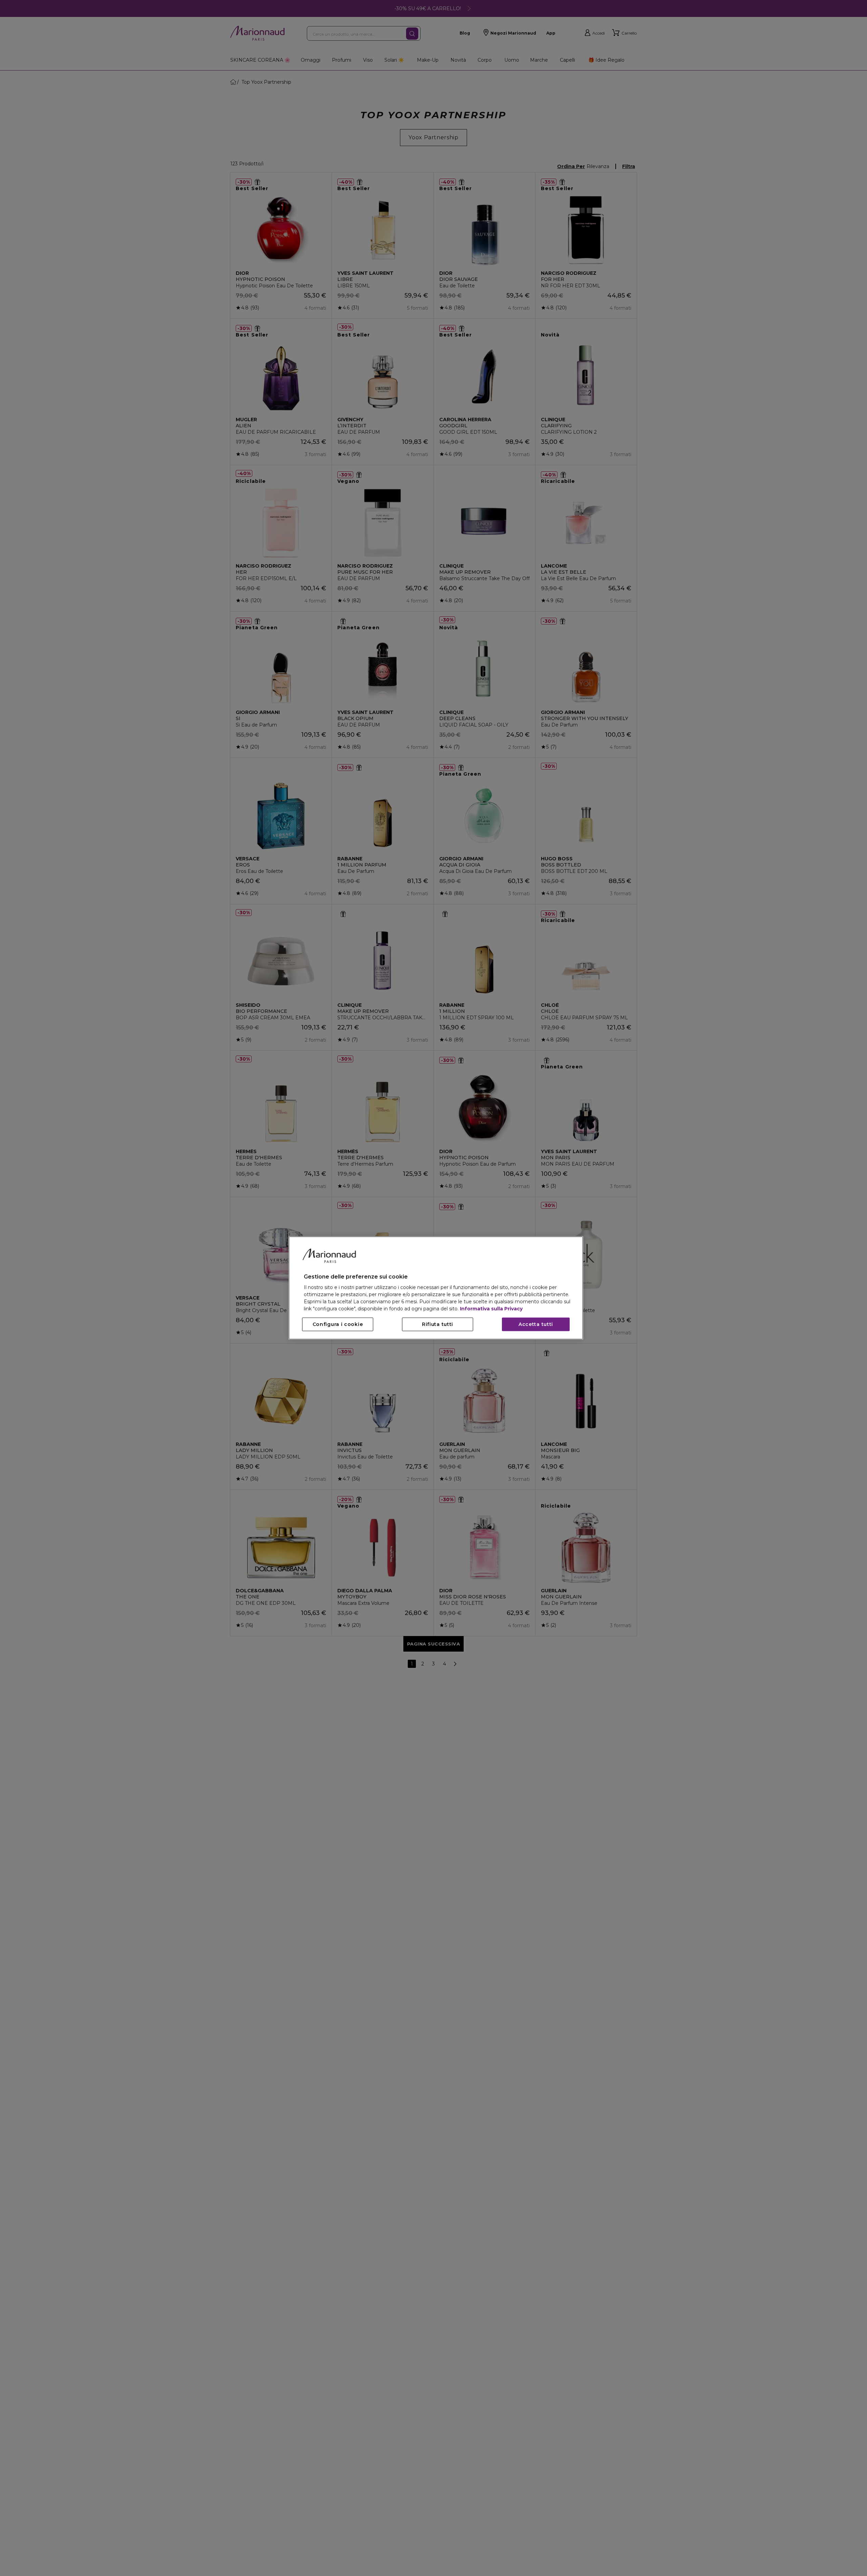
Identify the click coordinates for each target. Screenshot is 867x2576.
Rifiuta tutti (438, 1325)
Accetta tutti (536, 1325)
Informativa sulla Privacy (491, 1309)
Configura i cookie (338, 1325)
